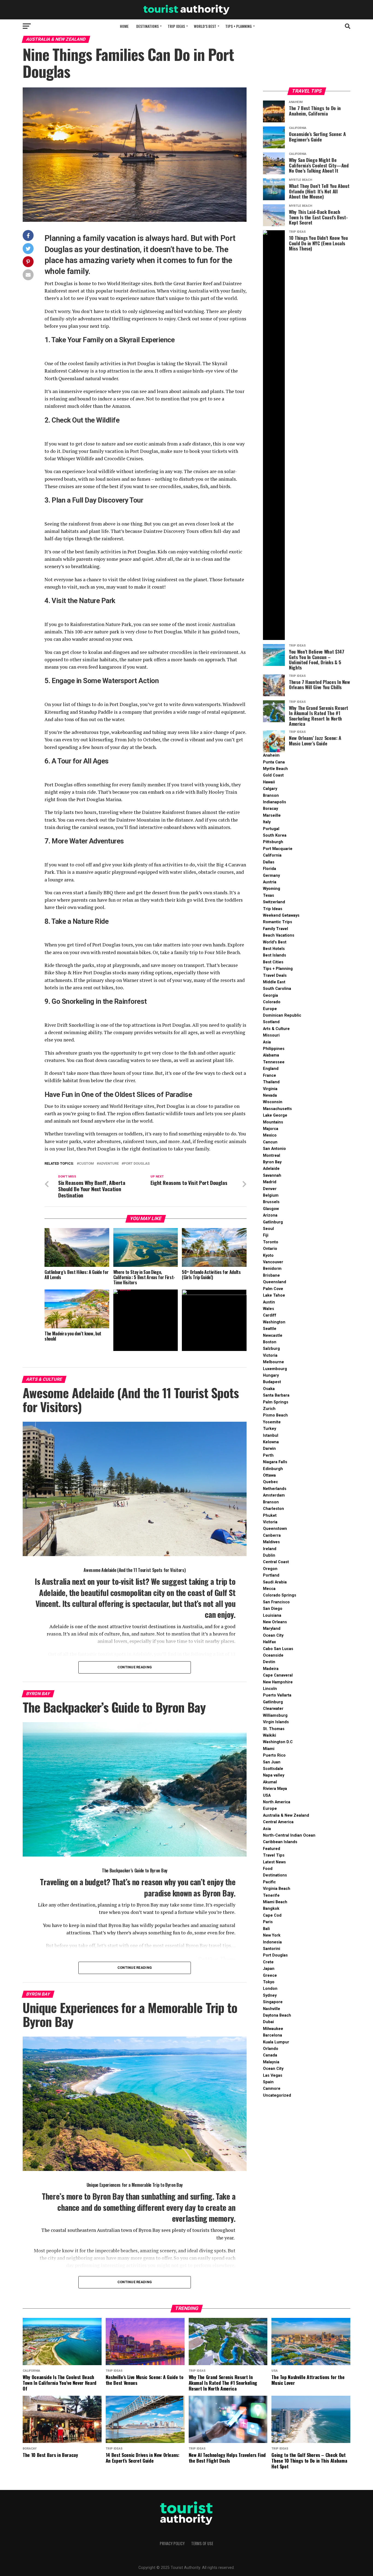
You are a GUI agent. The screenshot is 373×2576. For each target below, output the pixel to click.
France (270, 1075)
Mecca (269, 1589)
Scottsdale (273, 1769)
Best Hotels (274, 949)
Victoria (270, 1355)
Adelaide (271, 1169)
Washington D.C (278, 1742)
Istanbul (271, 1435)
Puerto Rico (274, 1755)
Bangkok (271, 1909)
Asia (267, 1042)
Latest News (274, 1862)
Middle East (274, 982)
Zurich (269, 1409)
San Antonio (274, 1149)
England (271, 1069)
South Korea (275, 835)
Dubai (268, 2022)
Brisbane (271, 1275)
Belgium (271, 1195)
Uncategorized (277, 2095)
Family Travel (276, 929)
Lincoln (270, 1689)
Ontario (270, 1249)
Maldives (271, 1542)
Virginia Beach (277, 1889)
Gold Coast (273, 775)
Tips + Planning (239, 26)
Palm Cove (273, 1289)
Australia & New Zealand (286, 1815)
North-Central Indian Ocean (289, 1835)
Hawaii (269, 782)
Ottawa (269, 1475)
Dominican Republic (282, 1015)
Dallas (269, 862)
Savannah (272, 1175)
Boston (270, 1342)
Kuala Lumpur (276, 2042)
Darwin (269, 1449)
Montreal (272, 1156)
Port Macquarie (278, 849)
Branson (271, 796)
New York (272, 1935)
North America (277, 1802)
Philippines (274, 1049)
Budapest (272, 1382)
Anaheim (271, 755)
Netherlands (275, 1489)
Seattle (270, 1329)
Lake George (275, 1115)
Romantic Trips (278, 922)
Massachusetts (277, 1109)
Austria (270, 882)
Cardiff (270, 1315)
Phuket (270, 1516)
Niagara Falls (275, 1462)
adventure (109, 1164)
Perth (268, 1455)
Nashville (272, 2009)
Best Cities (273, 962)
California (272, 855)
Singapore (273, 2002)
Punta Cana (274, 762)
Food (268, 1869)
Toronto (271, 1242)
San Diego (273, 1609)
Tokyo (269, 1982)
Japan (269, 1969)
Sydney (270, 1995)
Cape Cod (272, 1915)
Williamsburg (275, 1715)
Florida (270, 869)
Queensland (275, 1282)
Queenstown (275, 1529)
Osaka (269, 1389)
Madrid (270, 1182)
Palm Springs (276, 1402)
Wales (269, 1309)
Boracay (270, 809)
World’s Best (205, 26)
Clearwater (273, 1709)
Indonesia (272, 1942)
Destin (269, 1662)
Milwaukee (273, 2029)
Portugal (271, 829)
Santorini (272, 1949)
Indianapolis (275, 802)
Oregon (270, 1569)
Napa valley (274, 1775)
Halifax (269, 1642)
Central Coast (276, 1562)
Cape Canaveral (278, 1675)
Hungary (271, 1375)
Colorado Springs (280, 1595)
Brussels (271, 1202)
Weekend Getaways (281, 915)
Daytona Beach (277, 2015)
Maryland (272, 1629)
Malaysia (271, 2062)
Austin (269, 1302)
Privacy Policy (172, 2543)
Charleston (273, 1509)
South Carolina (277, 989)
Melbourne (273, 1362)
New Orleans (275, 1622)
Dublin (269, 1555)
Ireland (270, 1549)
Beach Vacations (279, 935)
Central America (278, 1822)
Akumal (270, 1782)
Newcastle (273, 1336)
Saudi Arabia (275, 1582)
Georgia (270, 995)
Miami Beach (275, 1902)
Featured (272, 1849)
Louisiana (272, 1615)
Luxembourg (275, 1369)
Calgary (270, 789)
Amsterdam (274, 1495)
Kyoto (268, 1255)
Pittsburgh (273, 842)
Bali (266, 1929)
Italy (267, 822)
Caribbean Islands (280, 1842)
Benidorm (272, 1269)
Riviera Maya (275, 1789)
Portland (271, 1575)
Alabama (271, 1055)
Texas (269, 895)
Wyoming (272, 889)
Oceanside (273, 1655)
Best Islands (275, 955)
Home (124, 26)
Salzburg (271, 1349)
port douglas (137, 1164)
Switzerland (274, 902)
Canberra (272, 1535)
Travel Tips (274, 1855)
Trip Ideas (176, 26)
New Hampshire (278, 1682)
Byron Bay (272, 1162)
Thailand (271, 1082)
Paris (268, 1922)
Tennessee (274, 1062)
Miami (269, 1749)
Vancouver (273, 1262)
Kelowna (271, 1442)
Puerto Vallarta (277, 1695)
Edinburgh (273, 1469)
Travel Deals (275, 976)
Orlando (271, 2049)
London (270, 1989)
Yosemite (272, 1422)
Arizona (270, 1215)
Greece (270, 1975)
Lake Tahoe (274, 1295)
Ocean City (273, 1635)
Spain (268, 2082)
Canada (270, 2055)
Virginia (270, 1089)
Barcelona (273, 2035)
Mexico (270, 1135)
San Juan (272, 1762)
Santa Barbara (276, 1395)
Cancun (270, 1142)
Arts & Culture (276, 1029)
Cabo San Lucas (278, 1649)
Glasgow (271, 1209)
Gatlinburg (273, 1222)
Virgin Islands (276, 1722)
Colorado (272, 1002)
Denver (270, 1189)
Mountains (273, 1122)
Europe (270, 1009)
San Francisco (276, 1602)
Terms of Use (202, 2543)
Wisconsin (273, 1102)
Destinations (147, 26)
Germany (271, 876)
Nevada (270, 1095)
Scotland (271, 1022)
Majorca (271, 1129)
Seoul (268, 1229)
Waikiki (270, 1735)
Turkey (270, 1429)
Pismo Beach (275, 1415)
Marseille (272, 815)
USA (267, 1795)
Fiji (266, 1235)
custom (86, 1164)
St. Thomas (274, 1729)
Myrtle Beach (275, 769)
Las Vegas (273, 2075)
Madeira (271, 1669)
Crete (268, 1962)
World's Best (275, 942)
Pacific (269, 1882)
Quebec (270, 1482)
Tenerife (271, 1895)
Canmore (272, 2089)
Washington (274, 1322)
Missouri (271, 1035)
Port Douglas (275, 1955)
